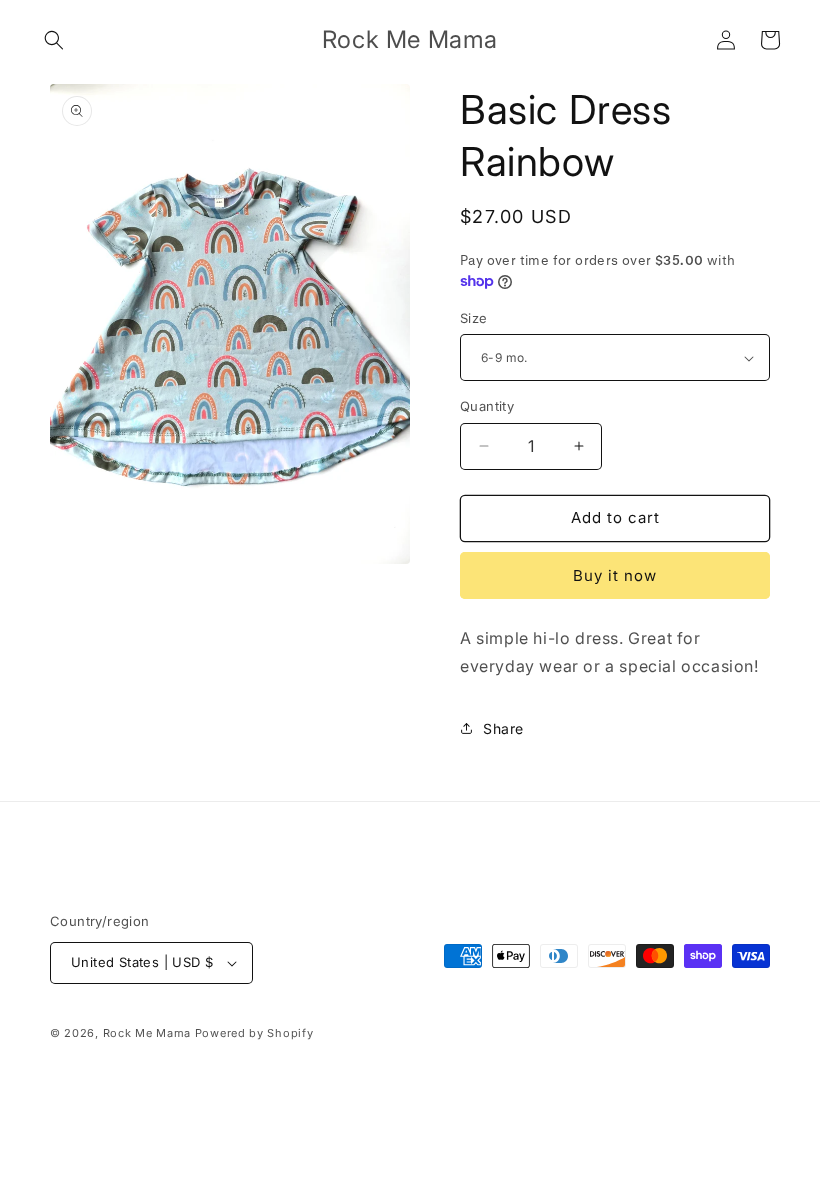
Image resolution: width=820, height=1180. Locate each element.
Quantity (487, 406)
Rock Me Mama (147, 1033)
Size (474, 318)
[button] (54, 40)
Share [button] (503, 728)
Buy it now (615, 575)
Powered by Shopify (254, 1033)
